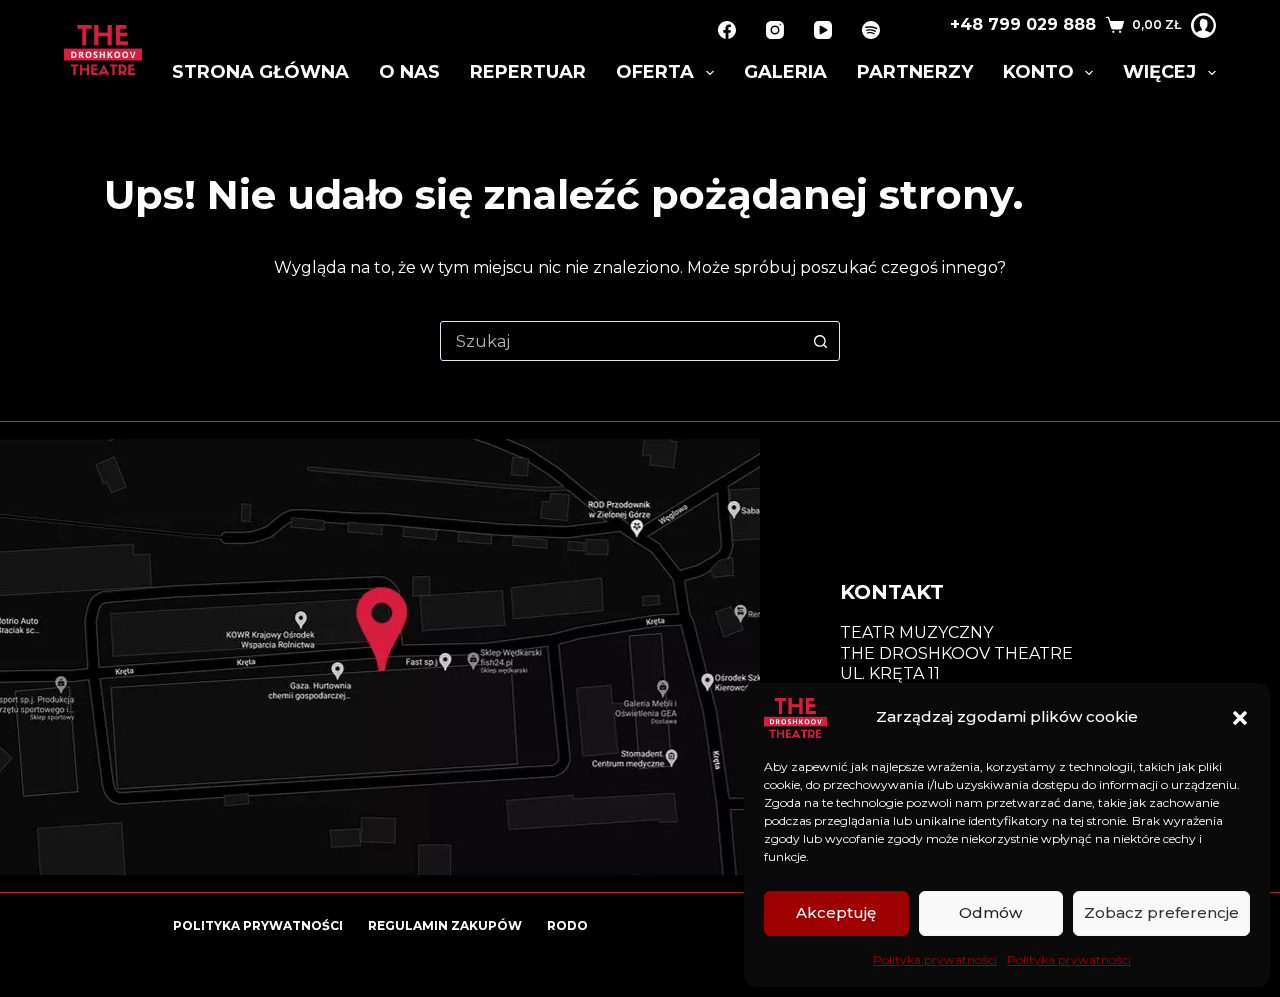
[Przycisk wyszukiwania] (820, 341)
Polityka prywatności (935, 959)
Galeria (785, 72)
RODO (567, 925)
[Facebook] (727, 30)
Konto (1038, 72)
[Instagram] (775, 30)
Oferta (655, 72)
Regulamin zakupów (445, 925)
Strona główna (260, 72)
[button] (1240, 718)
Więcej (1159, 72)
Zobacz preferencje (1161, 912)
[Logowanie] (1203, 25)
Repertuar (528, 72)
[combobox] (621, 341)
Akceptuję (836, 912)
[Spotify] (871, 30)
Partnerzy (915, 72)
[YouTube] (823, 30)
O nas (409, 72)
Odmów (990, 912)
